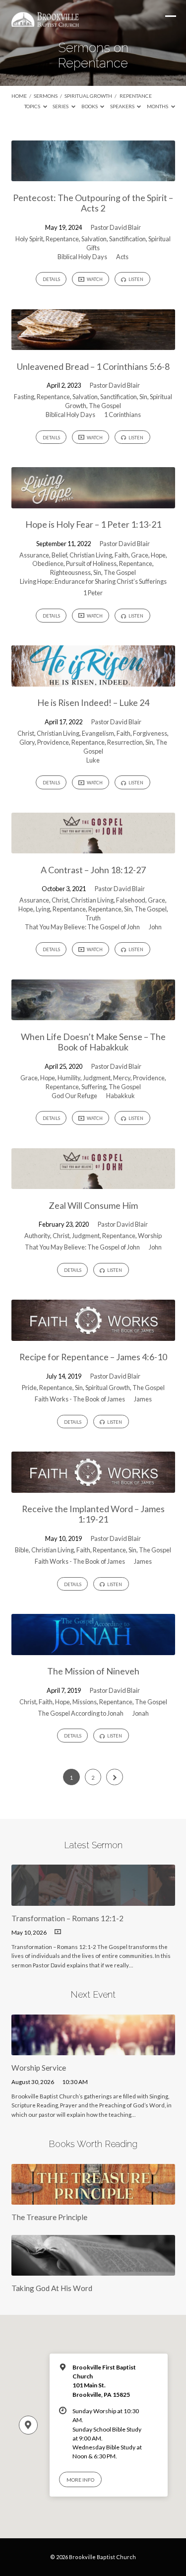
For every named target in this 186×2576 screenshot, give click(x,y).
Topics (33, 106)
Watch (94, 279)
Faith (122, 555)
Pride (29, 1388)
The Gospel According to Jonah (81, 1713)
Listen (135, 279)
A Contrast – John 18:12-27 (93, 870)
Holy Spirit (29, 239)
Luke (93, 760)
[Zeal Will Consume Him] (93, 1183)
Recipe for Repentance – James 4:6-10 (93, 1357)
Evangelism (98, 733)
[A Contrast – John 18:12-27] (93, 847)
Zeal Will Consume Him (93, 1205)
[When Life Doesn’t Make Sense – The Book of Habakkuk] (93, 1014)
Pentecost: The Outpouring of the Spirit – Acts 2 (93, 203)
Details (51, 279)
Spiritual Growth (88, 96)
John (155, 927)
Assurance (34, 555)
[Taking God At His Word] (93, 2270)
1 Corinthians (123, 415)
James (143, 1399)
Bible (22, 1550)
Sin (143, 397)
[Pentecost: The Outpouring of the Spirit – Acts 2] (93, 175)
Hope (158, 555)
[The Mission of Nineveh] (93, 1649)
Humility (69, 1078)
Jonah (141, 1713)
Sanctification (127, 239)
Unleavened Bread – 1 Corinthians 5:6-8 (93, 366)
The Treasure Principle (49, 2217)
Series (61, 106)
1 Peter (93, 593)
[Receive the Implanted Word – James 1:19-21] (93, 1487)
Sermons (46, 96)
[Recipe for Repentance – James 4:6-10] (93, 1335)
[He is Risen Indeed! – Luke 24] (93, 681)
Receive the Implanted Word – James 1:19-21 (93, 1514)
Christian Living (91, 555)
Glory (27, 742)
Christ (26, 733)
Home (19, 96)
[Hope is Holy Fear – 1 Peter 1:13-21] (93, 502)
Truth (93, 918)
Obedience (48, 563)
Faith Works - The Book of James (80, 1399)
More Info (80, 2480)
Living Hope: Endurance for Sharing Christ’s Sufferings (93, 581)
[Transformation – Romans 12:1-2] (93, 1900)
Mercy (122, 1078)
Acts (122, 257)
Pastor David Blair (116, 227)
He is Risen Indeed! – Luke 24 (93, 702)
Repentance (136, 96)
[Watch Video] (58, 1932)
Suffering (94, 1087)
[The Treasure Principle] (93, 2199)
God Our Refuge (74, 1096)
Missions (85, 1702)
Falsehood (131, 900)
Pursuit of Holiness (91, 563)
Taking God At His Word (52, 2288)
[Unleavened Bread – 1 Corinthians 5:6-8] (93, 344)
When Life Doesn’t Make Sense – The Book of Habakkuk (93, 1042)
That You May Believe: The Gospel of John (82, 927)
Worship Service (39, 2068)
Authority (37, 1236)
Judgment (97, 1078)
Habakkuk (121, 1096)
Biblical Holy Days (82, 257)
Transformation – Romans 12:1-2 (67, 1918)
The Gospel (105, 406)
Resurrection (125, 742)
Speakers (123, 106)
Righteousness (70, 572)
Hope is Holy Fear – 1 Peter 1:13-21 (93, 524)
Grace (140, 555)
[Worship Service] (93, 2049)
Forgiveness (150, 733)
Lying (43, 909)
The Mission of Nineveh (93, 1671)
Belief (59, 555)
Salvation (94, 239)
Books (90, 106)
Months (158, 106)
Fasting (24, 397)
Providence (53, 742)
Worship (150, 1236)
